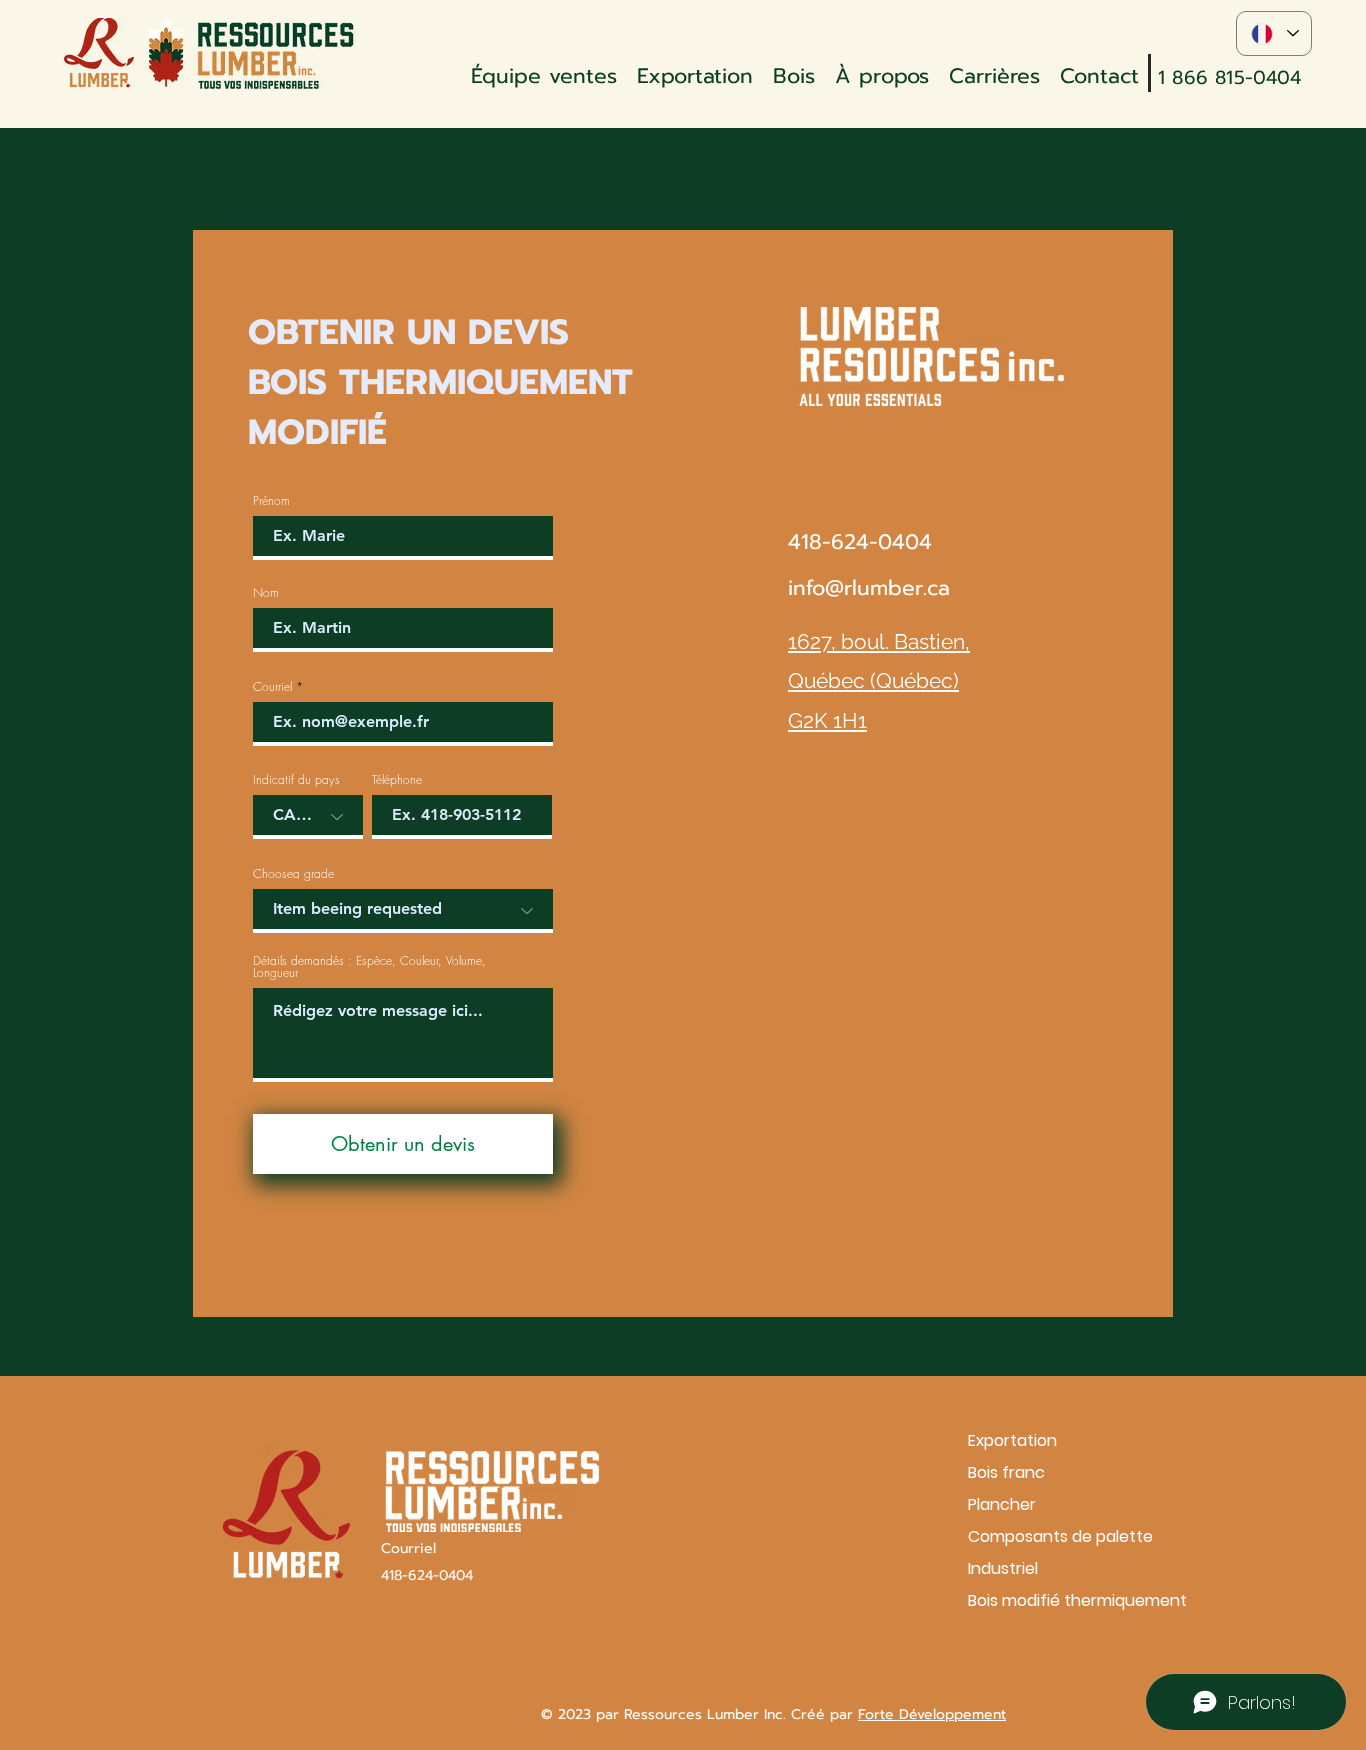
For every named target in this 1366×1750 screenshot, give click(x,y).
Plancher (1002, 1504)
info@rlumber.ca (869, 588)
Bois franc (1006, 1472)
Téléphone (397, 780)
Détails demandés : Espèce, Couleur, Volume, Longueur (369, 967)
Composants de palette (1038, 1536)
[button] (794, 72)
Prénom (271, 501)
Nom (266, 593)
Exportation (1012, 1440)
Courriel (272, 687)
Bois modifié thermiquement (1038, 1600)
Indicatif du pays (296, 780)
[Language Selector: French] (1274, 33)
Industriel (1003, 1568)
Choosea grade (293, 874)
